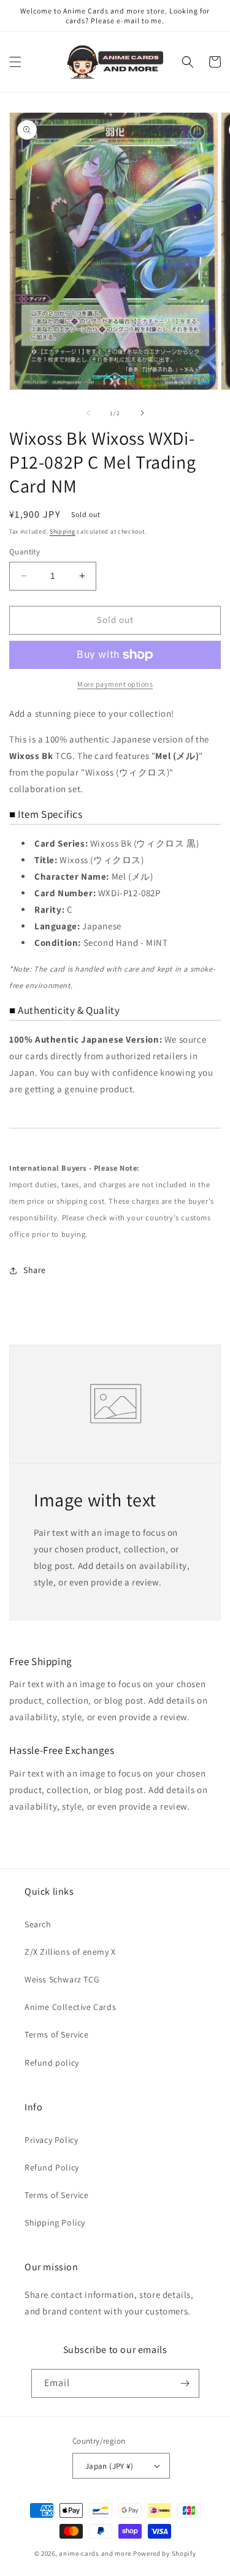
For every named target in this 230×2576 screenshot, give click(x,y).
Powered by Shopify (165, 2553)
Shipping (63, 531)
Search (38, 1924)
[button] (15, 62)
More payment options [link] (115, 684)
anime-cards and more (95, 2553)
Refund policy (52, 2063)
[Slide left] (88, 413)
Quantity (25, 552)
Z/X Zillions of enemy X (70, 1952)
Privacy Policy (51, 2140)
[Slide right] (142, 413)
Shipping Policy (55, 2223)
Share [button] (35, 1270)
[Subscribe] (185, 2383)
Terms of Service (57, 2034)
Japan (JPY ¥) (109, 2466)
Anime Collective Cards (70, 2007)
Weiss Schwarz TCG (62, 1979)
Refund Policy (52, 2167)
